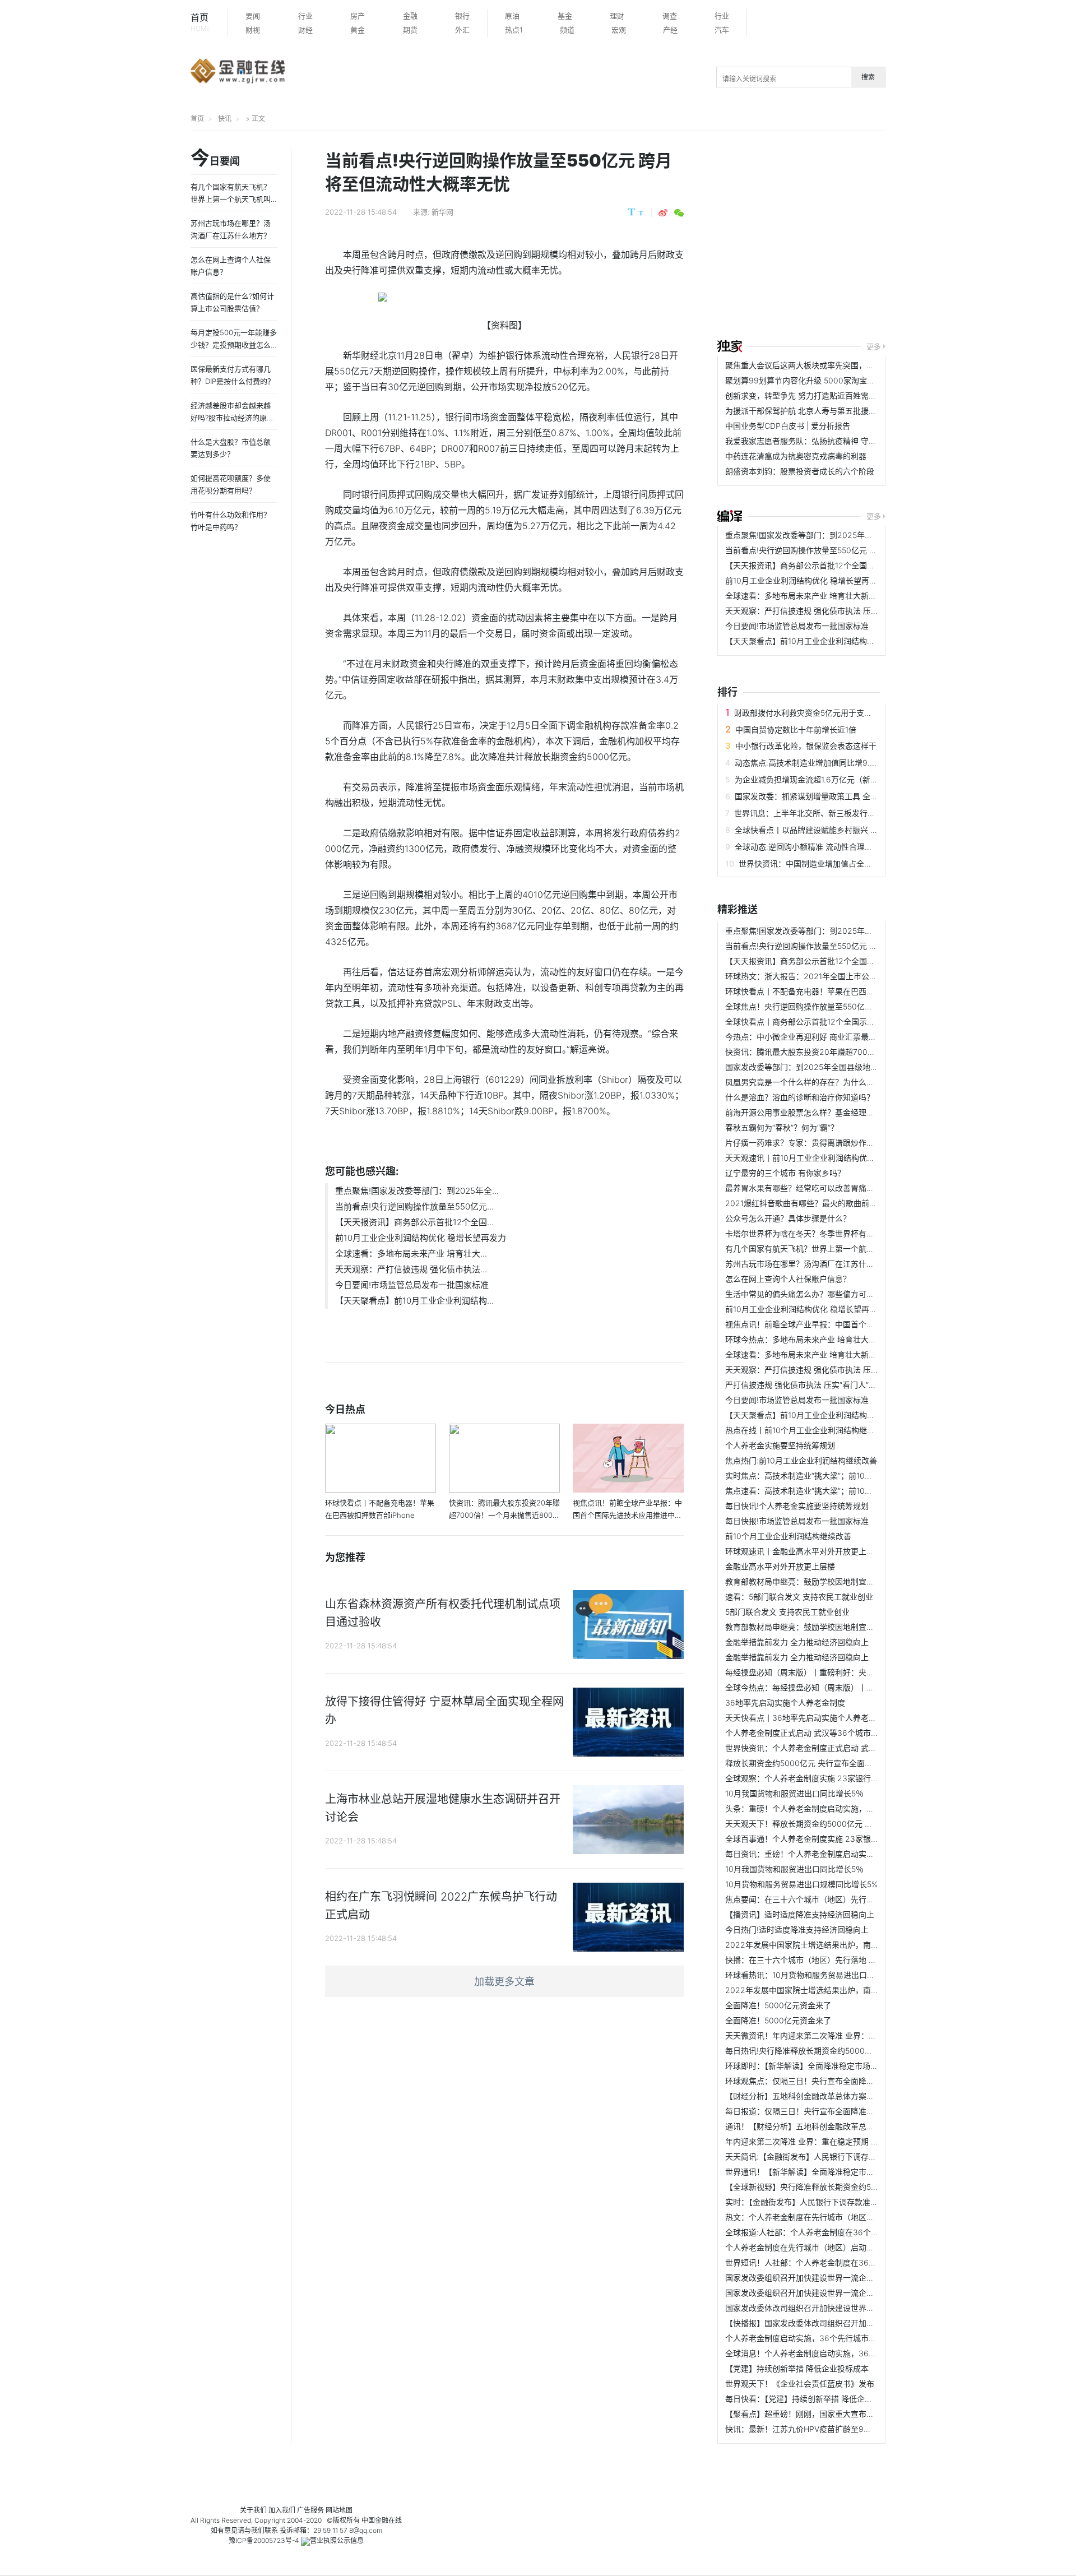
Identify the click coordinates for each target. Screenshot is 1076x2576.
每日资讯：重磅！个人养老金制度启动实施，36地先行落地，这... (840, 1854)
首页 (200, 22)
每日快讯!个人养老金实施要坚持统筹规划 (797, 1506)
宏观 (619, 30)
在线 (395, 2520)
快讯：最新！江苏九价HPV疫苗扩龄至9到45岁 (807, 2429)
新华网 (442, 212)
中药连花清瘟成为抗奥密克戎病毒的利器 (796, 456)
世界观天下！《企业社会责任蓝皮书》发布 (800, 2383)
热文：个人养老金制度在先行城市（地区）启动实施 (815, 2217)
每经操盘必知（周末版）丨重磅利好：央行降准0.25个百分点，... (839, 1672)
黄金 (358, 30)
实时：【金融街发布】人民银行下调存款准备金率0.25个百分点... (837, 2202)
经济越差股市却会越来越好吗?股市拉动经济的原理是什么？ (232, 418)
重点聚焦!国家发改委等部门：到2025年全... (417, 1191)
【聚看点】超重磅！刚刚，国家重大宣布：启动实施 (815, 2414)
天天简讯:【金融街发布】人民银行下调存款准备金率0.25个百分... (840, 2156)
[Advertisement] (897, 237)
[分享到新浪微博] (663, 213)
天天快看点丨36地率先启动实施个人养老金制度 (809, 1718)
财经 (305, 30)
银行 (462, 16)
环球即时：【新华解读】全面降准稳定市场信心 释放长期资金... (834, 2066)
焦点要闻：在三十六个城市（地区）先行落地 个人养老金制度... (836, 1899)
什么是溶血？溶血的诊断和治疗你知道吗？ (800, 1097)
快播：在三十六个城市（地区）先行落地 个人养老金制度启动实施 (840, 1960)
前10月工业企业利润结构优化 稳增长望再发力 (421, 1238)
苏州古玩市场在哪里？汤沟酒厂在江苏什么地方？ (811, 1264)
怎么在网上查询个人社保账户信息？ (788, 1279)
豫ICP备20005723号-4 (264, 2540)
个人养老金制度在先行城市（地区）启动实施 (804, 2247)
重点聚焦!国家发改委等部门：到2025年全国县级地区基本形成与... (841, 535)
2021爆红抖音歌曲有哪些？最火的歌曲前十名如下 (813, 1203)
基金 (565, 16)
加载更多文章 (504, 1982)
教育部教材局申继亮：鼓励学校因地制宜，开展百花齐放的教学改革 (843, 1581)
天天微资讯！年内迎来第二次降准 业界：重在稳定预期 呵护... (833, 2035)
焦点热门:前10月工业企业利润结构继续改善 (801, 1460)
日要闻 (215, 159)
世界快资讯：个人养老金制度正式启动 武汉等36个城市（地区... (837, 1748)
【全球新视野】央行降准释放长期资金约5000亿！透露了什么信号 (841, 2187)
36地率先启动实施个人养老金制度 (785, 1702)
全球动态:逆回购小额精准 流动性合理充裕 (808, 847)
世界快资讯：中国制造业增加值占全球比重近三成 (825, 863)
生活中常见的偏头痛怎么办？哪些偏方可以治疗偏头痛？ (823, 1294)
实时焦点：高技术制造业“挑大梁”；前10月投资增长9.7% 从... (832, 1475)
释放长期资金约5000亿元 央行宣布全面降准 (803, 1763)
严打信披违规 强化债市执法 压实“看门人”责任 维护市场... (825, 1385)
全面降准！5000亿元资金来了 (778, 2005)
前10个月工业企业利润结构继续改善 (788, 1536)
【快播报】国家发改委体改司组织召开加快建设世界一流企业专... (838, 2323)
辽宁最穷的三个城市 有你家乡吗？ (785, 1173)
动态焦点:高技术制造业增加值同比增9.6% (808, 763)
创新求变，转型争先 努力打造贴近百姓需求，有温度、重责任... (836, 395)
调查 (670, 16)
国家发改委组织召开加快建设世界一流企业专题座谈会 (819, 2278)
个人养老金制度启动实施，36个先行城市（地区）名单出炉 (828, 2338)
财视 (253, 30)
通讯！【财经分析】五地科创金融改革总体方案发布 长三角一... (836, 2126)
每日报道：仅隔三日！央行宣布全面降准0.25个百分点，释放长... (839, 2111)
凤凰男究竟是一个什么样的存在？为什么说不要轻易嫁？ (823, 1082)
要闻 (253, 16)
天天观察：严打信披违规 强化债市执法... (411, 1269)
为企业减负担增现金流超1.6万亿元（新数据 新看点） (827, 779)
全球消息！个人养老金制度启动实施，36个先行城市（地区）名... (840, 2353)
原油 (512, 16)
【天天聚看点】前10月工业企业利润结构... (414, 1301)
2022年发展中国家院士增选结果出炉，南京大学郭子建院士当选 (837, 1945)
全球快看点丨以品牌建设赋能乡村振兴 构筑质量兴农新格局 (838, 830)
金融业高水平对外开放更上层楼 (780, 1566)
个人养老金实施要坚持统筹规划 (780, 1445)
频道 (567, 30)
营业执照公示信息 (337, 2540)
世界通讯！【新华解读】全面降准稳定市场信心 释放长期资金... (836, 2172)
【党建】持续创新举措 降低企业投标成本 (797, 2368)
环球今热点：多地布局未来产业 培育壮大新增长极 (813, 1339)
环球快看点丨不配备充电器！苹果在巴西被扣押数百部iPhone (832, 991)
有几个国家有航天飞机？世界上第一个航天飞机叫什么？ (823, 1248)
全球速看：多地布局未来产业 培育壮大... (411, 1254)
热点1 (514, 30)
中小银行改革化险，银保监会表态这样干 (806, 746)
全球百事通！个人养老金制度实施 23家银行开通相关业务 (825, 1839)
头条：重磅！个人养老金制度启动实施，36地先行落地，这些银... (840, 1808)
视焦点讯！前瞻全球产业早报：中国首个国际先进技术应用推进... (838, 1324)
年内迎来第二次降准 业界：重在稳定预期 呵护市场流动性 (825, 2141)
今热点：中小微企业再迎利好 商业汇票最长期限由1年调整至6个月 (840, 1037)
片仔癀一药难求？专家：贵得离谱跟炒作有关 (804, 1143)
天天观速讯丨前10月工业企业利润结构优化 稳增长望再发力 (829, 1158)
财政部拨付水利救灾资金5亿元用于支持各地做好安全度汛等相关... (850, 713)
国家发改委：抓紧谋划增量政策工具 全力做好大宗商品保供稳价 (846, 796)
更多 (874, 346)
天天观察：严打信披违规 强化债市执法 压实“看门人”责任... (828, 611)
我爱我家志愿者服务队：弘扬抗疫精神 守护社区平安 (817, 441)
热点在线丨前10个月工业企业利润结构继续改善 (808, 1430)
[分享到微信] (679, 213)
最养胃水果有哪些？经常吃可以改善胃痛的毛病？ (811, 1188)
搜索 (868, 77)
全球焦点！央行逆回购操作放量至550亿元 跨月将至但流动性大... (839, 1006)
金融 (410, 16)
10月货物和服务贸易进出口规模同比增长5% (801, 1884)
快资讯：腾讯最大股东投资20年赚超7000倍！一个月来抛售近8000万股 (852, 1052)
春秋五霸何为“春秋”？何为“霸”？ (782, 1127)
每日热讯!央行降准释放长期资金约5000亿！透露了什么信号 (830, 2051)
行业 (305, 16)
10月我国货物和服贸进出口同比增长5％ (794, 1793)
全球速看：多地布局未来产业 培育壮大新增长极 (809, 596)
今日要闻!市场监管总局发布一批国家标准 (412, 1285)
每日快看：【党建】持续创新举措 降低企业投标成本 (815, 2399)
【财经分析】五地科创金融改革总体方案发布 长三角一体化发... (836, 2096)
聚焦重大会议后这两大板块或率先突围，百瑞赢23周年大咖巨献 (836, 365)
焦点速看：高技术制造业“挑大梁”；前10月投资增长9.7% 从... (832, 1491)
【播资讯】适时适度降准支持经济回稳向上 (800, 1914)
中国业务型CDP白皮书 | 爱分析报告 (788, 426)
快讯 (225, 119)
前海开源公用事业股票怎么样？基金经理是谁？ (808, 1112)
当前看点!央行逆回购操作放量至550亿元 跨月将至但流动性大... (836, 550)
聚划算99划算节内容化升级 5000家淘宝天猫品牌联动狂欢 (827, 380)
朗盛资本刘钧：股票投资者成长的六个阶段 (800, 471)
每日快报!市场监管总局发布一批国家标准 (797, 1521)
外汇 (462, 30)
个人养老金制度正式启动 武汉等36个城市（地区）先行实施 (829, 1733)
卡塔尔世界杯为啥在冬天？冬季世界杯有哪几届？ (811, 1233)
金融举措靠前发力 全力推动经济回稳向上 (797, 1642)
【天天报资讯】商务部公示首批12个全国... (414, 1222)
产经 (670, 30)
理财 (617, 16)
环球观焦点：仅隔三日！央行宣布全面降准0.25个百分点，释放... (839, 2081)
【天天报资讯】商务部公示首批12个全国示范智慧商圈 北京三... (836, 565)
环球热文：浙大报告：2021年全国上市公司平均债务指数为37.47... (841, 976)
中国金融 (375, 2520)
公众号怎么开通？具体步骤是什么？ (788, 1218)
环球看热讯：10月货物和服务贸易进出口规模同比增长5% (825, 1975)
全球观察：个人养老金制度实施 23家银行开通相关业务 (822, 1778)
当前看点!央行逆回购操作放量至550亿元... (414, 1206)
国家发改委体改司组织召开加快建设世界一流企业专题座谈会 (831, 2308)
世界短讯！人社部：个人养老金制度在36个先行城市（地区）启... (840, 2262)
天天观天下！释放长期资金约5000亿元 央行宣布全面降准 (826, 1824)
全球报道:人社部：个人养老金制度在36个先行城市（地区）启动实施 (845, 2232)
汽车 (722, 30)
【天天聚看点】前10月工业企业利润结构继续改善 (812, 641)
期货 (410, 30)
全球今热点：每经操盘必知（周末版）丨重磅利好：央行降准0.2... (841, 1687)
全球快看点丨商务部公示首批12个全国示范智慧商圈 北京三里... (836, 1021)
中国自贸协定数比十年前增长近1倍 (796, 729)
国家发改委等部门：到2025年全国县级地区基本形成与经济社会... (840, 1067)
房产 (358, 16)
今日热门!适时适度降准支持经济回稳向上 (797, 1929)
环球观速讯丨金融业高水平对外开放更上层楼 (804, 1551)
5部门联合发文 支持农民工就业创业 (787, 1612)
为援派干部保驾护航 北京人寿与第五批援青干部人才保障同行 (832, 411)
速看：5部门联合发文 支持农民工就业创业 (799, 1597)
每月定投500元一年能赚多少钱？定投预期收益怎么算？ (234, 345)
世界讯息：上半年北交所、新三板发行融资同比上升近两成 (836, 813)
